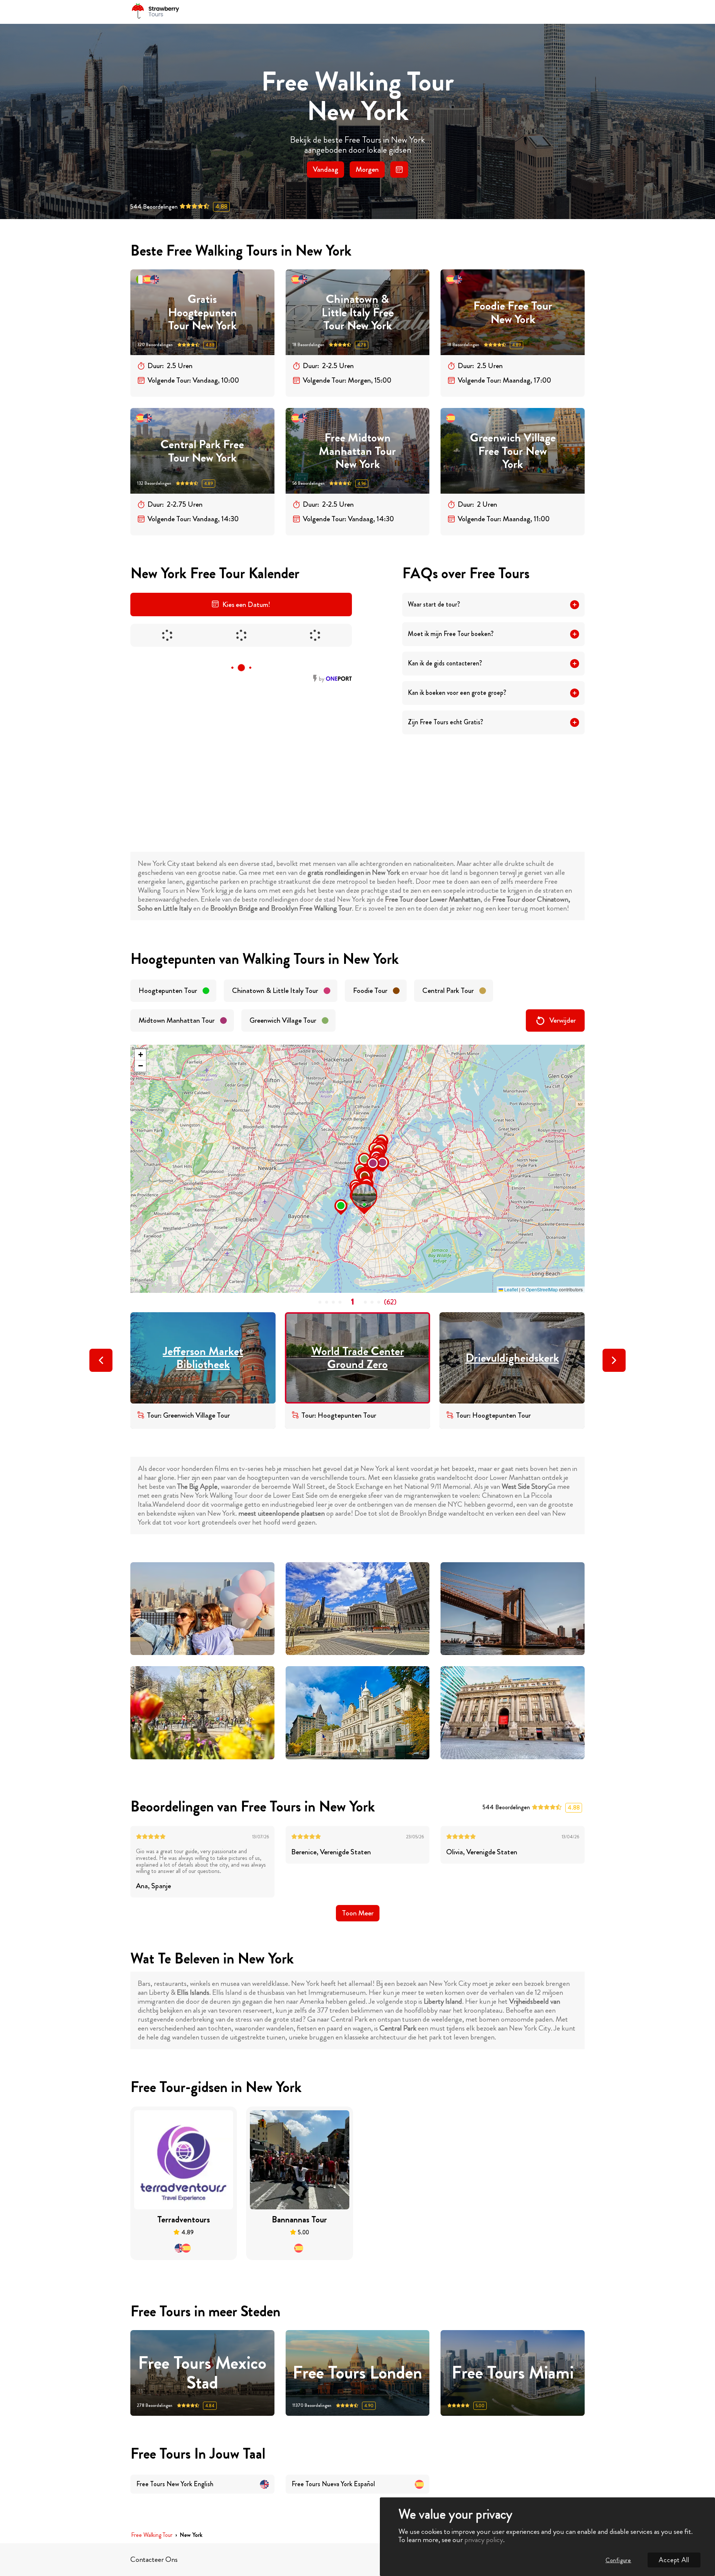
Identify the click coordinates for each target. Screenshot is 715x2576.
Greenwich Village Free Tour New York (513, 451)
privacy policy (484, 2540)
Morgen (367, 169)
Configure (618, 2560)
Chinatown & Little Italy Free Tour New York (357, 312)
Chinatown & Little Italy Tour (275, 990)
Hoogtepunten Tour (168, 990)
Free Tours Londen (357, 2373)
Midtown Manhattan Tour (177, 1020)
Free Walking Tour (152, 2535)
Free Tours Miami (513, 2373)
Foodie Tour (370, 990)
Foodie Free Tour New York (513, 312)
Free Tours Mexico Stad (202, 2373)
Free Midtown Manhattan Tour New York (357, 451)
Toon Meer (358, 1913)
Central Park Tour (448, 990)
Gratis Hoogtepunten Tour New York (202, 312)
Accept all (674, 2560)
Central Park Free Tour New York (202, 451)
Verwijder (563, 1020)
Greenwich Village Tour (283, 1020)
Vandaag (325, 169)
